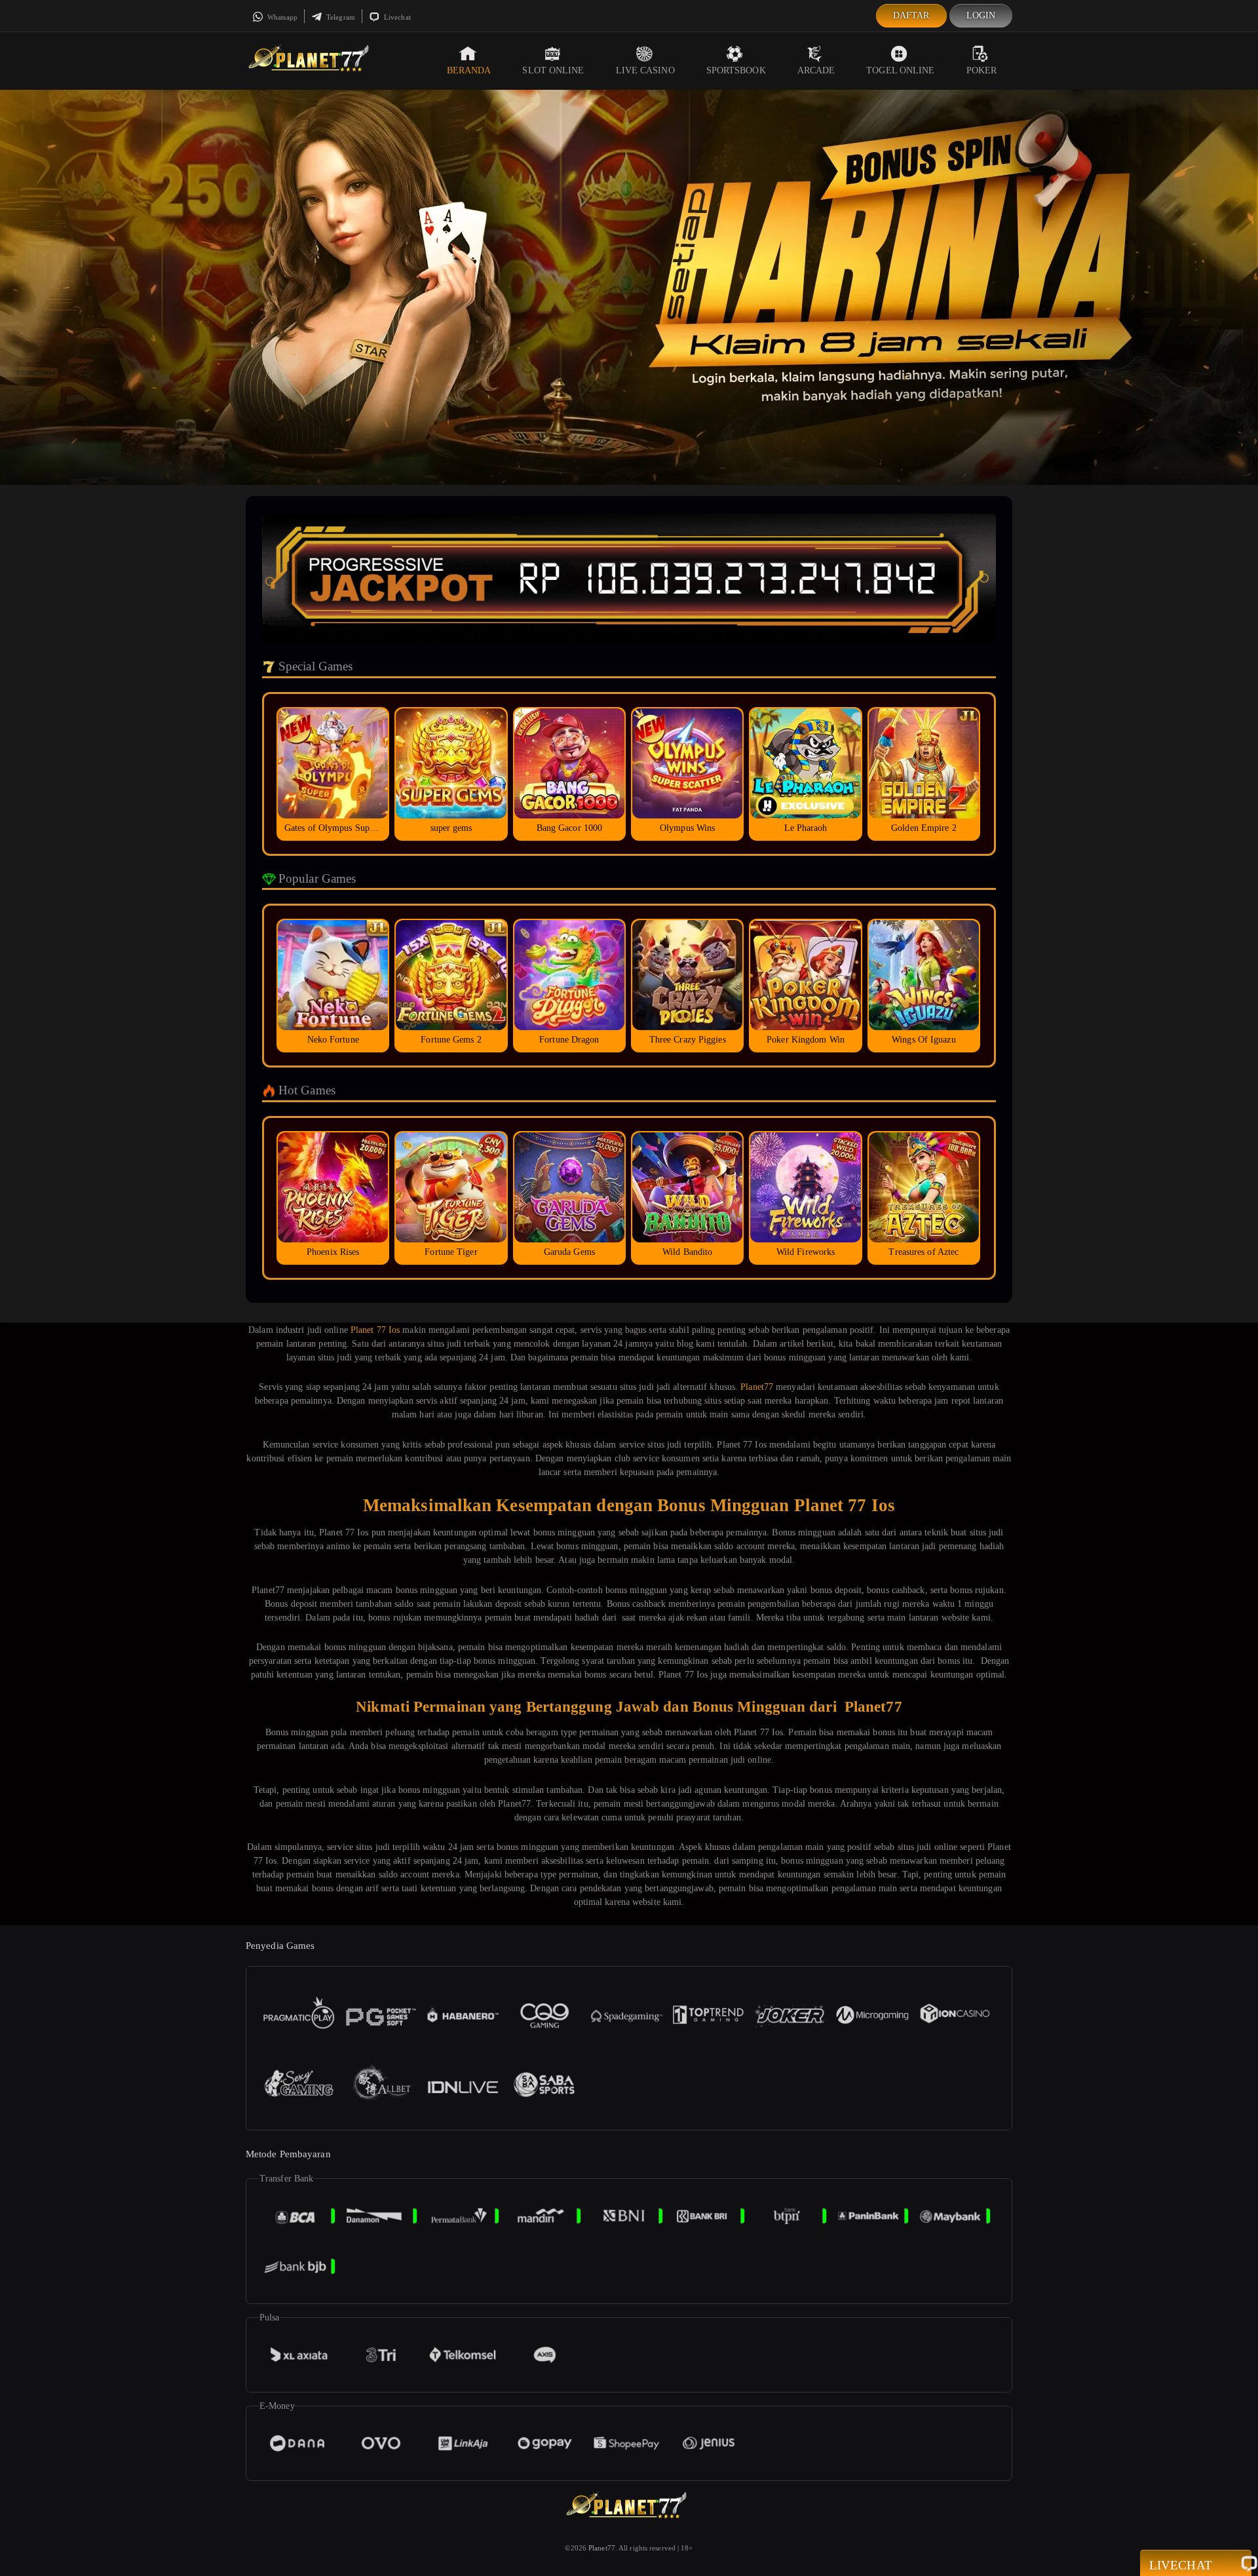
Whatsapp (281, 17)
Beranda (469, 70)
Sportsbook (736, 70)
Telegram (340, 17)
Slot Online (553, 70)
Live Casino (645, 70)
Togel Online (900, 70)
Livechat (396, 17)
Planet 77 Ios (375, 1330)
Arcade (816, 70)
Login (981, 15)
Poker (982, 70)
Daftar (911, 15)
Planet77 (757, 1387)
